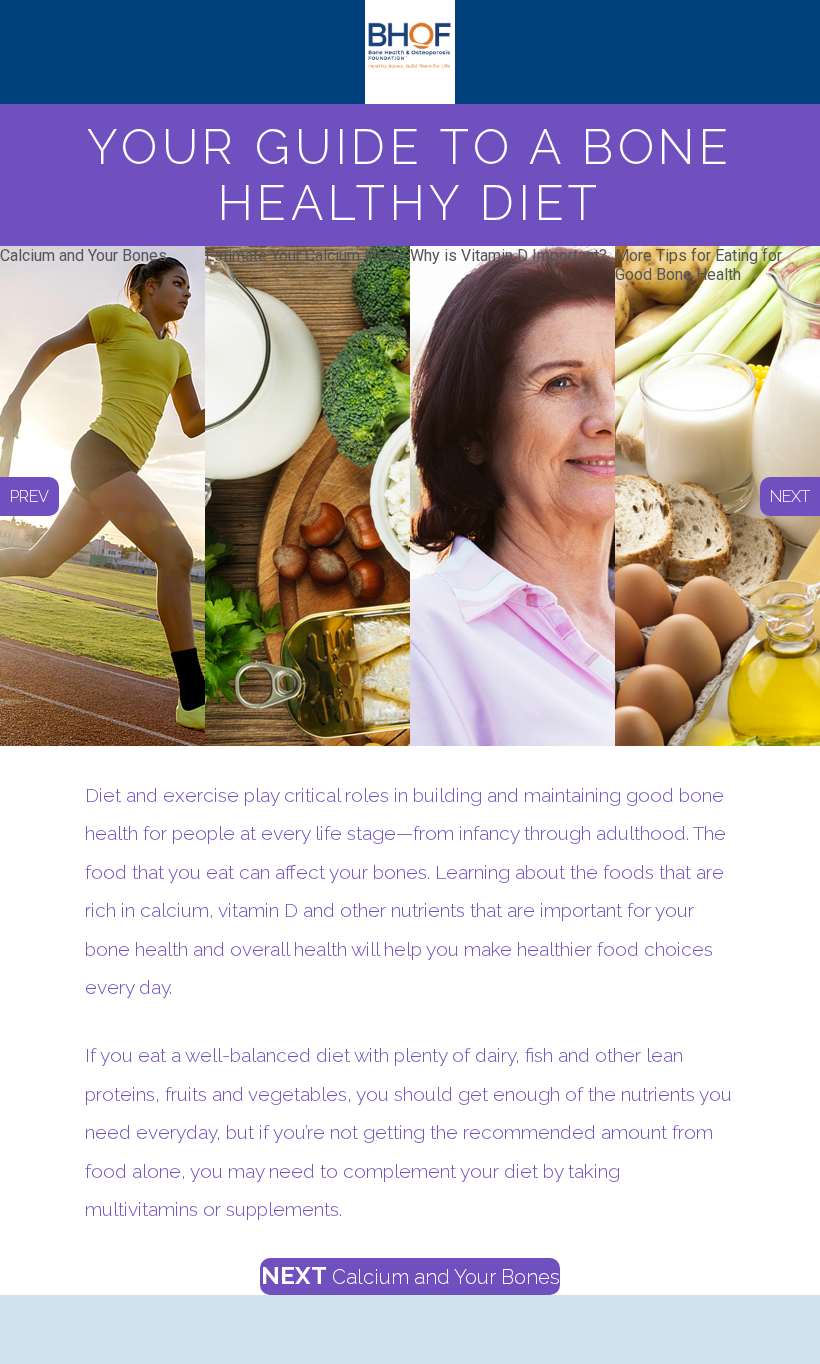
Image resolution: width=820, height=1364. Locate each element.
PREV (29, 496)
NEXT (410, 1275)
